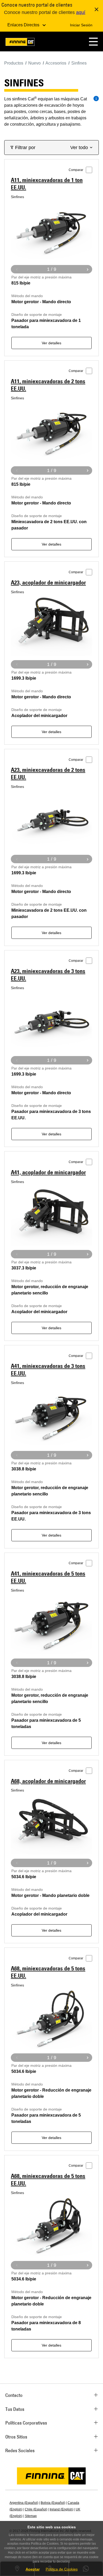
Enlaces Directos (24, 25)
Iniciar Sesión (81, 25)
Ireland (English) (62, 2509)
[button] (93, 41)
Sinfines (17, 197)
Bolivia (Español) (53, 2503)
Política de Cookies (62, 2569)
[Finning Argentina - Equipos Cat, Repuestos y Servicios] (20, 43)
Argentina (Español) (24, 2503)
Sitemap (31, 2516)
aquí (81, 12)
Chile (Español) (36, 2509)
